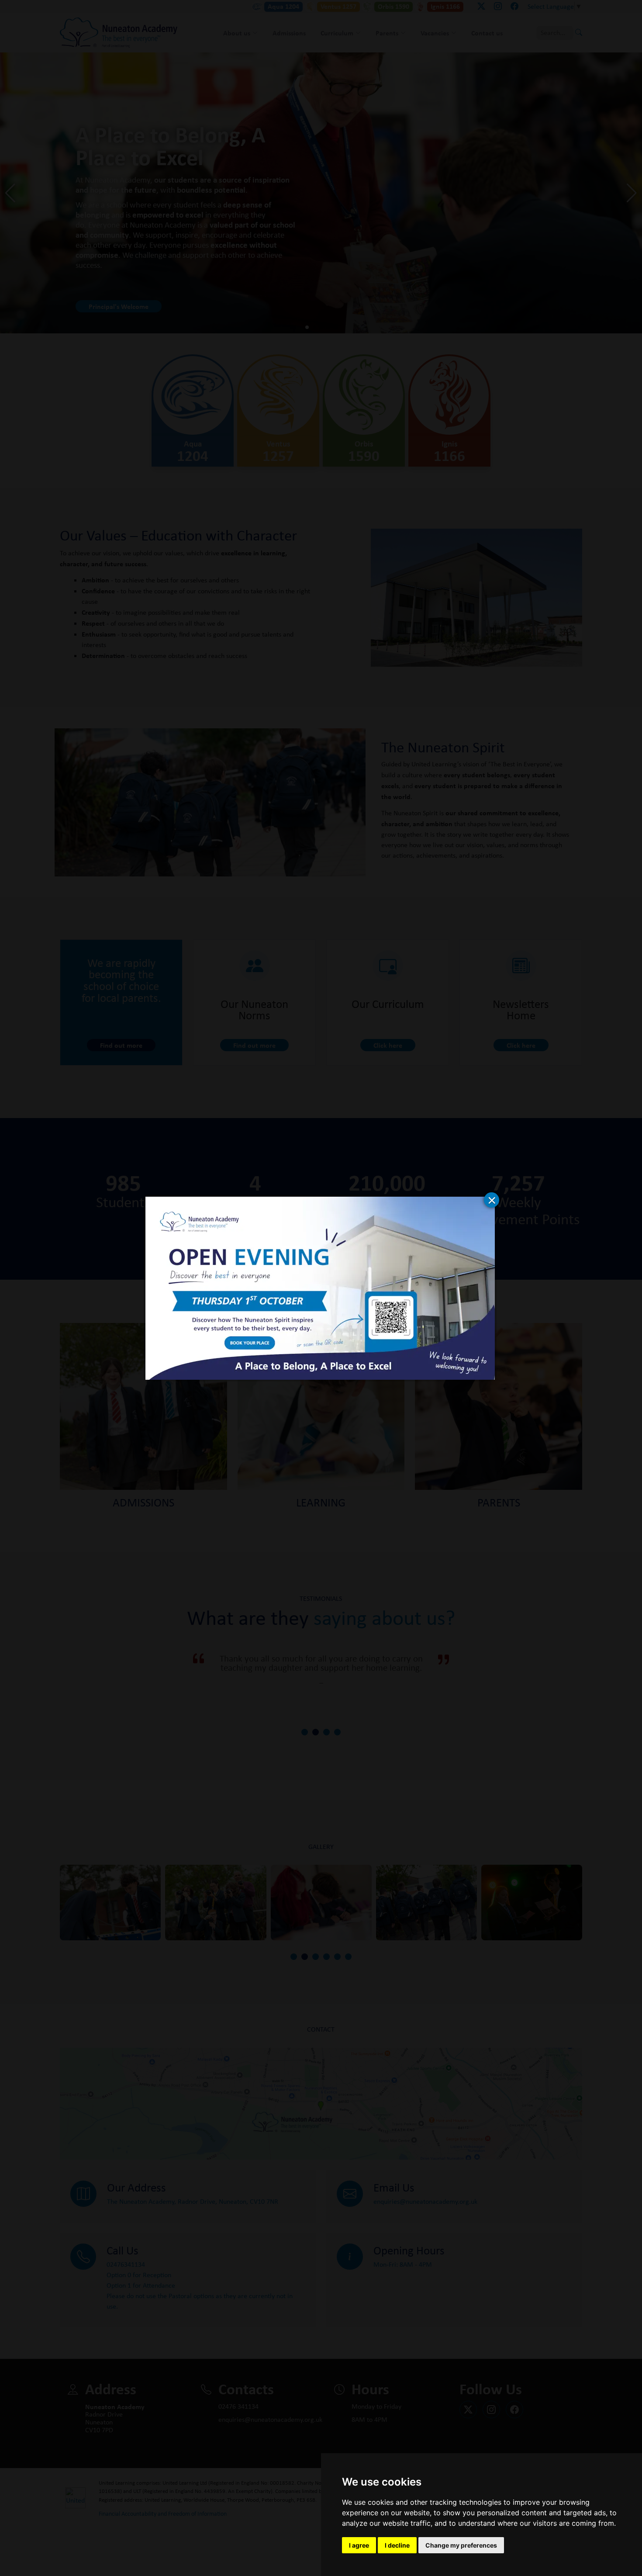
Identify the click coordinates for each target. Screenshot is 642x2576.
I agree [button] (359, 2545)
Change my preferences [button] (461, 2545)
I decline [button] (397, 2545)
